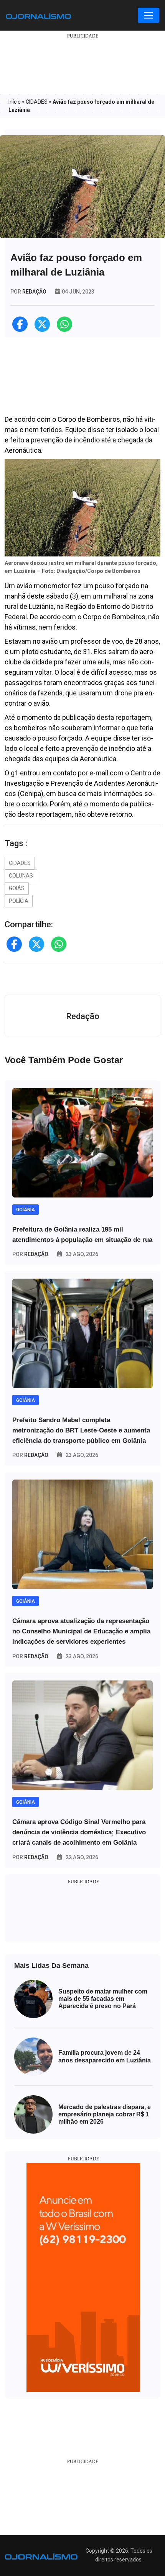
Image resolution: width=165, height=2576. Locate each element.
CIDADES (37, 102)
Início (15, 102)
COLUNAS (21, 876)
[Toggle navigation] (148, 15)
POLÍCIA (19, 901)
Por (30, 1254)
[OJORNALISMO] (38, 15)
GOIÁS (17, 888)
